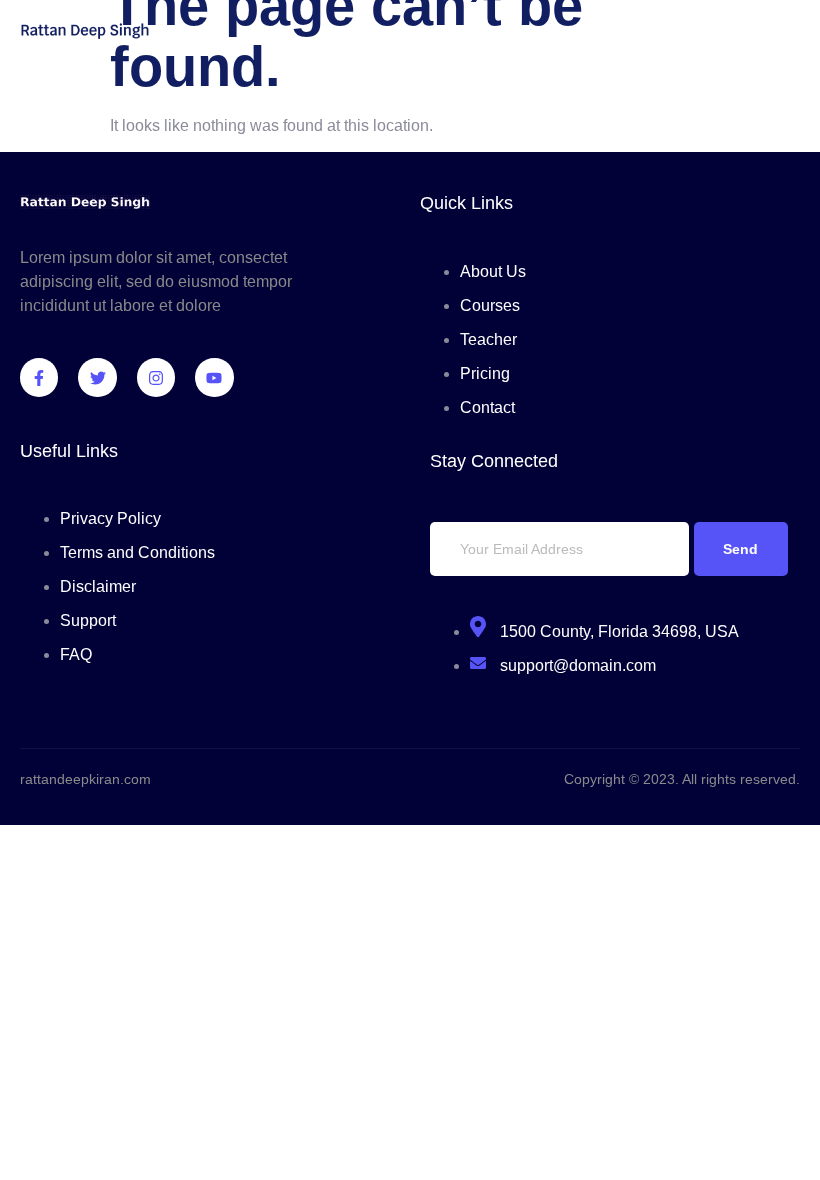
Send (740, 549)
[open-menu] (787, 33)
